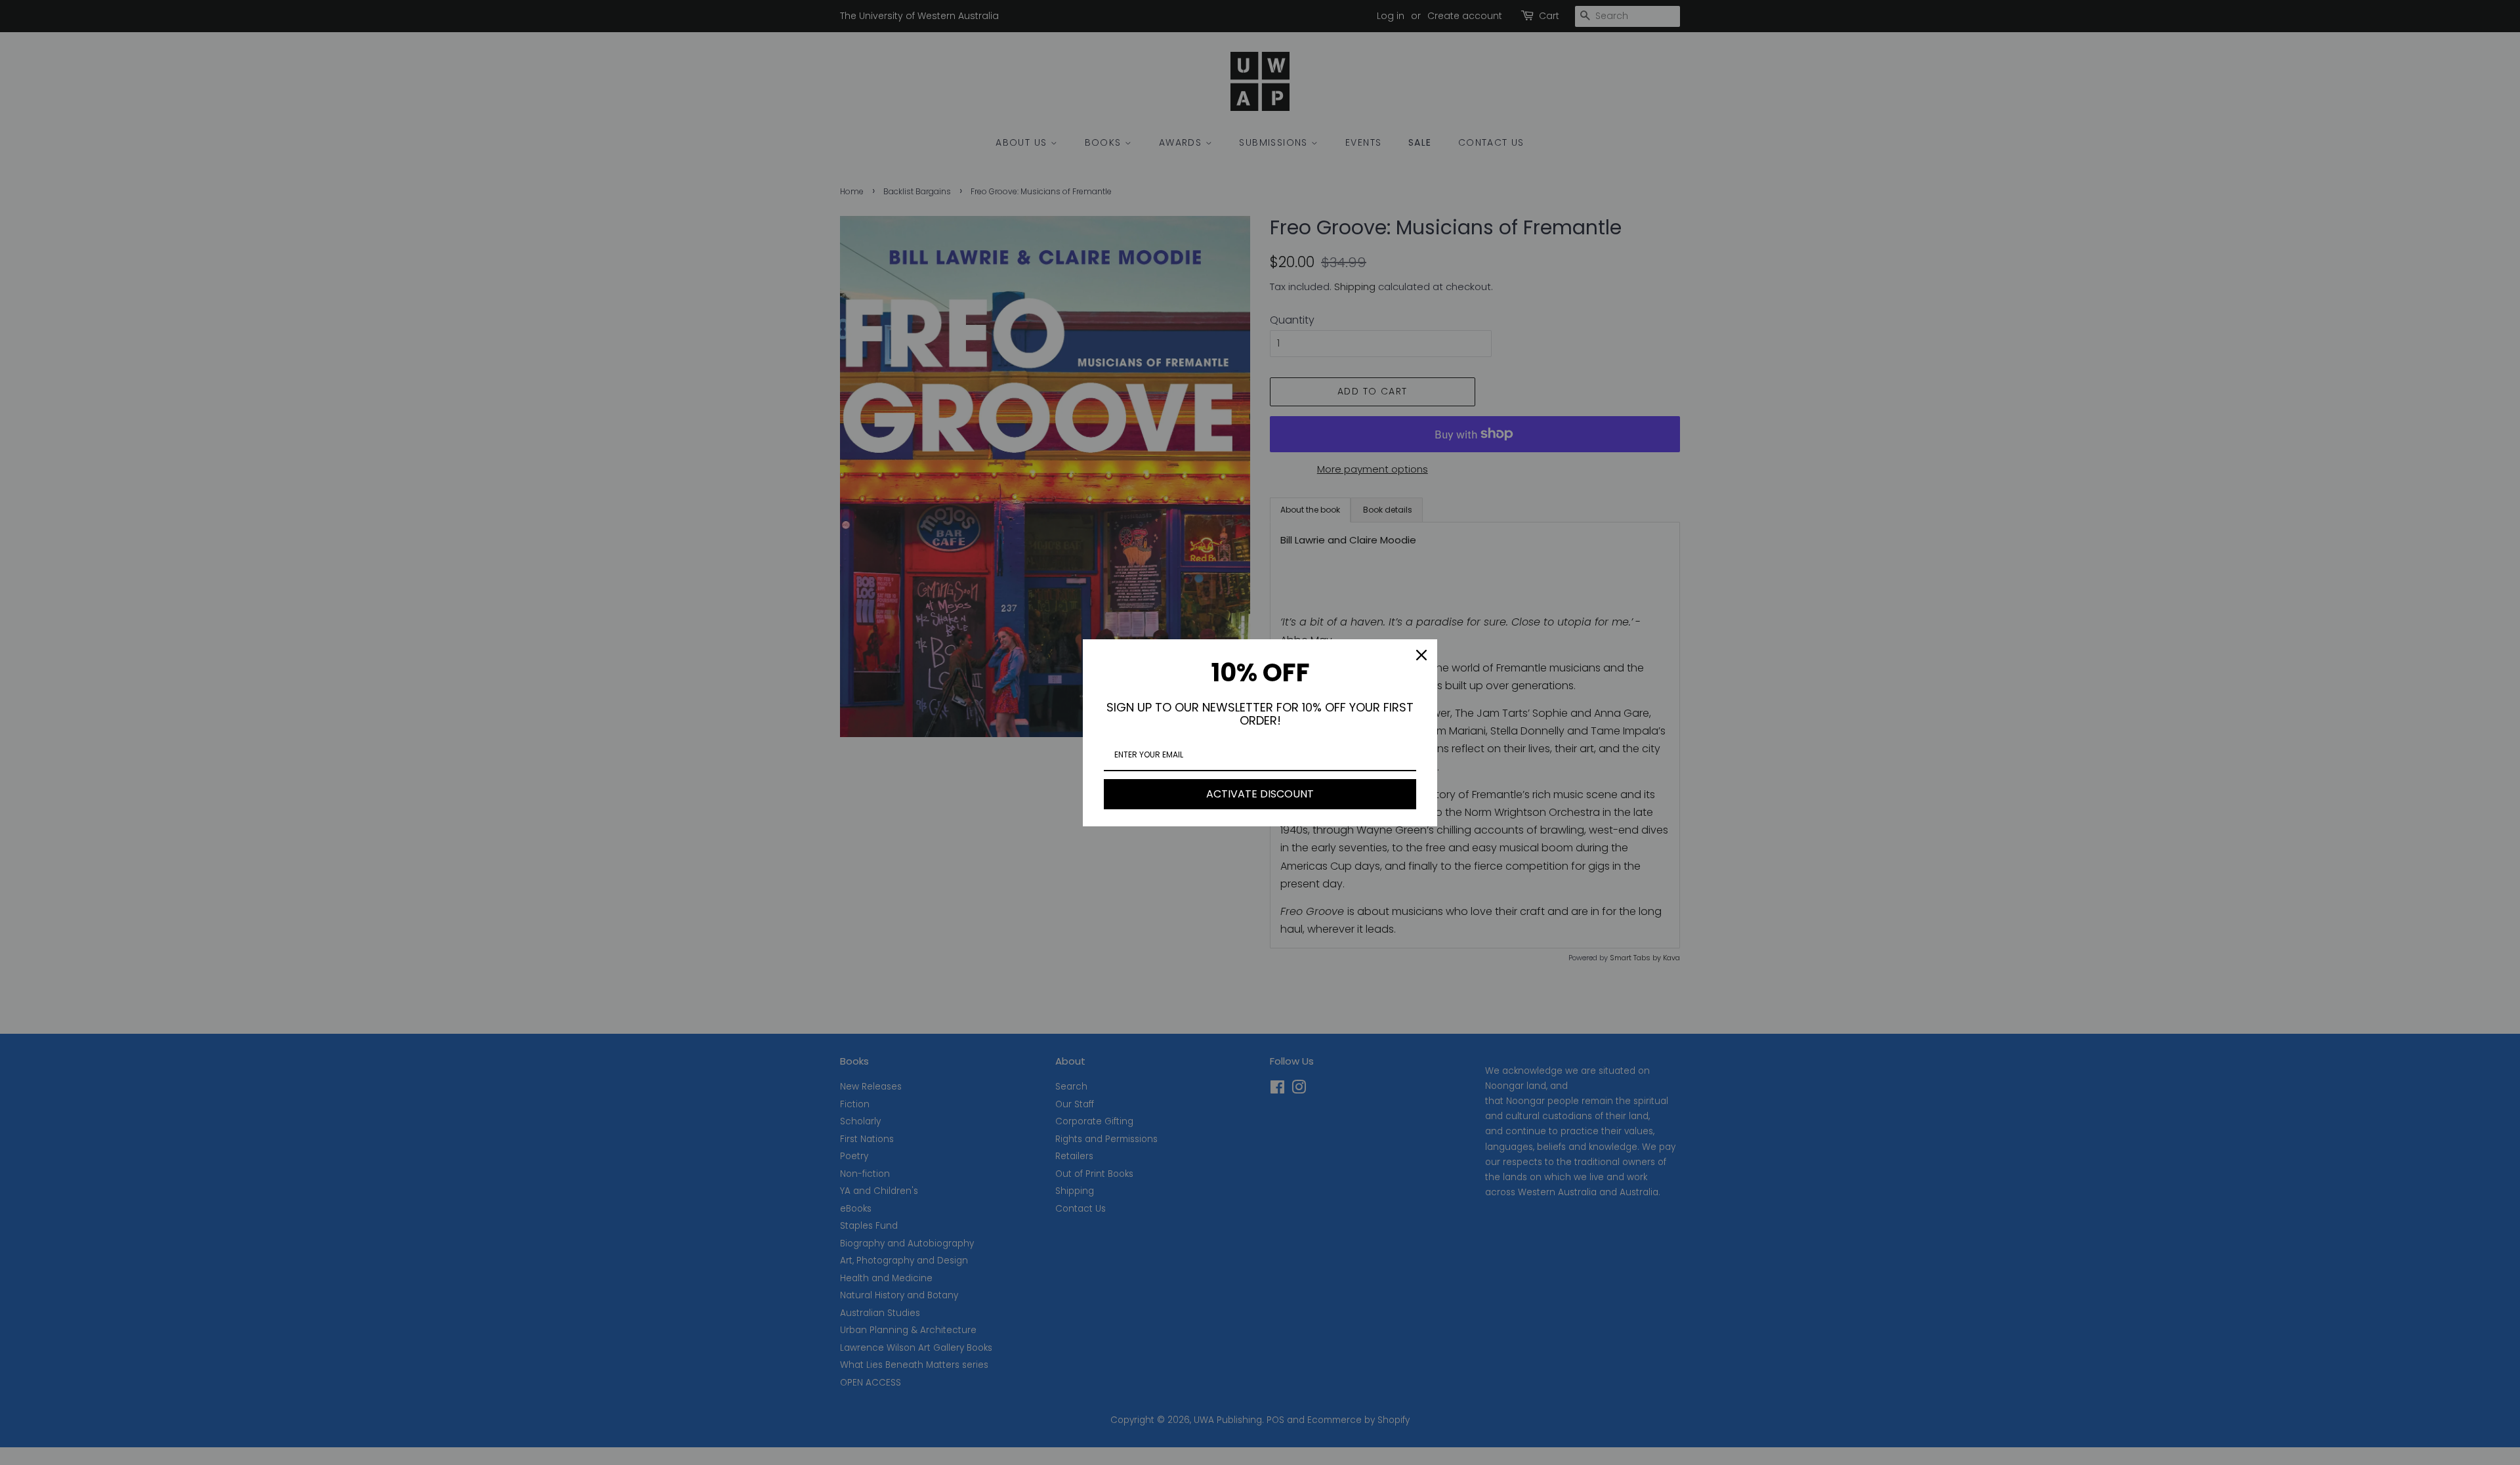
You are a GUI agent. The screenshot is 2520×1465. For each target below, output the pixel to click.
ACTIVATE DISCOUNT (1260, 794)
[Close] (1421, 655)
